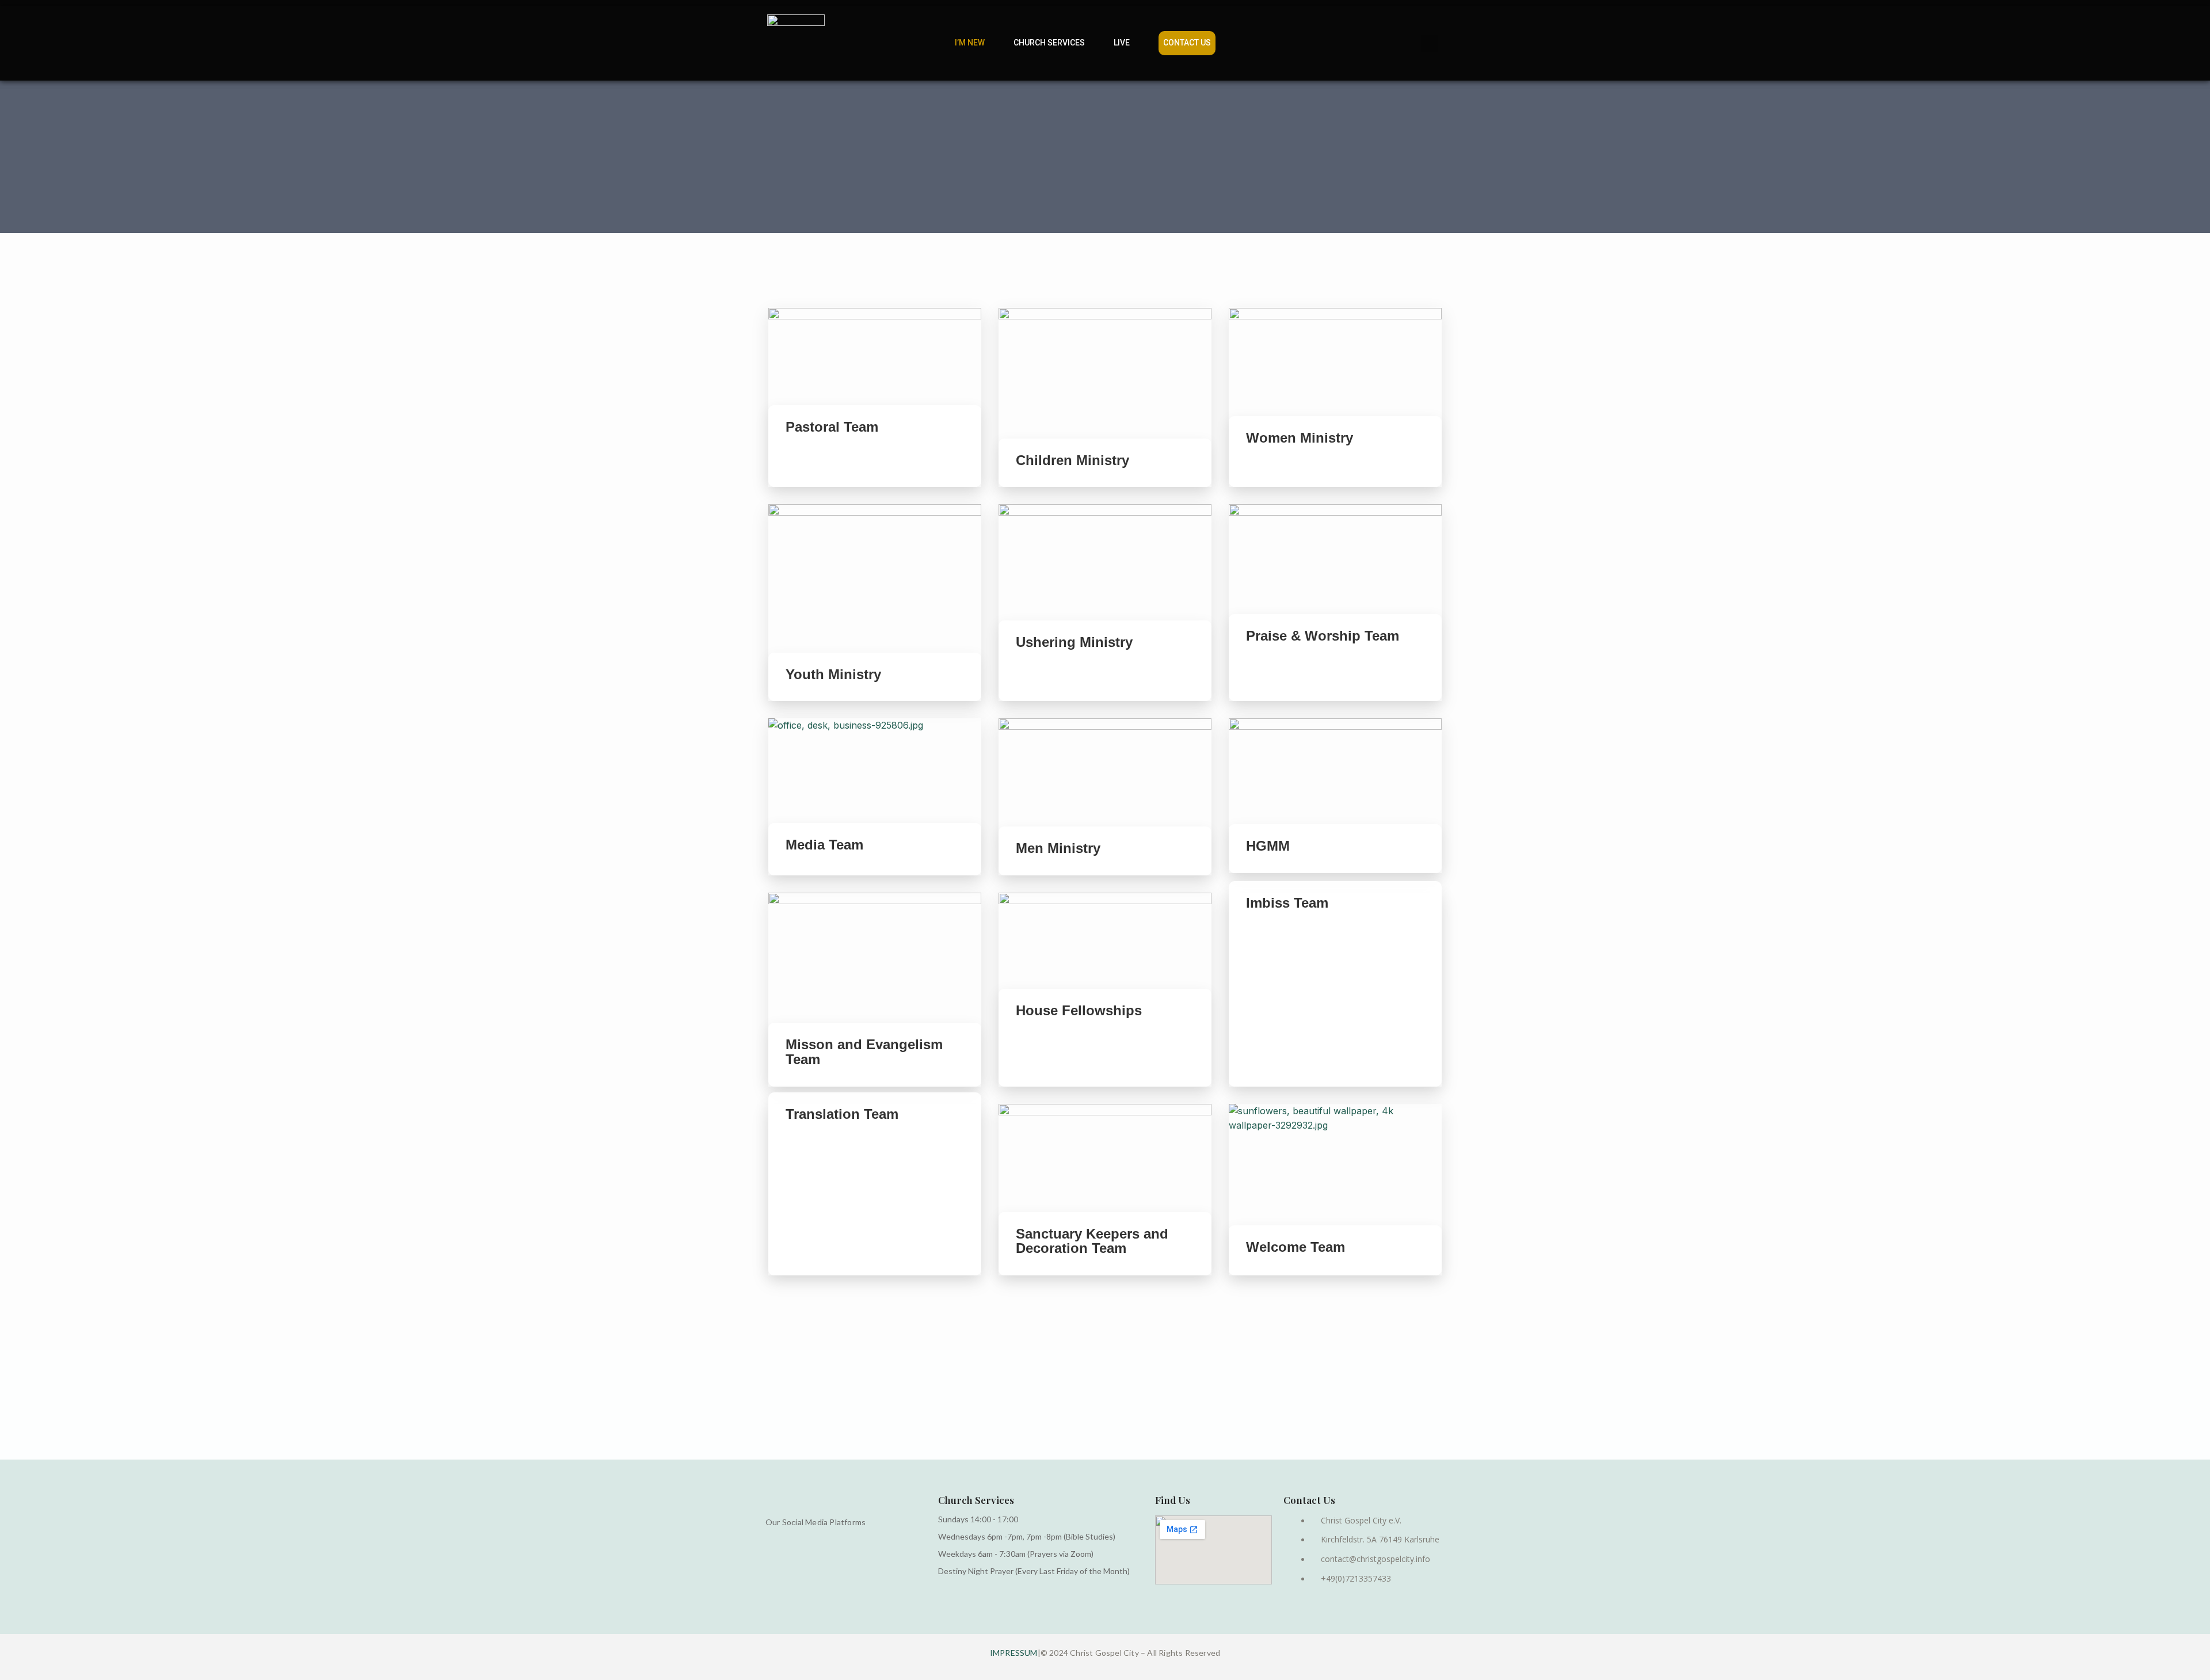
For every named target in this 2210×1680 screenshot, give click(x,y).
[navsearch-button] (1252, 43)
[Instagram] (1406, 43)
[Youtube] (1430, 43)
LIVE (1122, 43)
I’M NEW (970, 43)
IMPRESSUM (1014, 1653)
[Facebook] (1382, 43)
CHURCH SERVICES (1049, 43)
